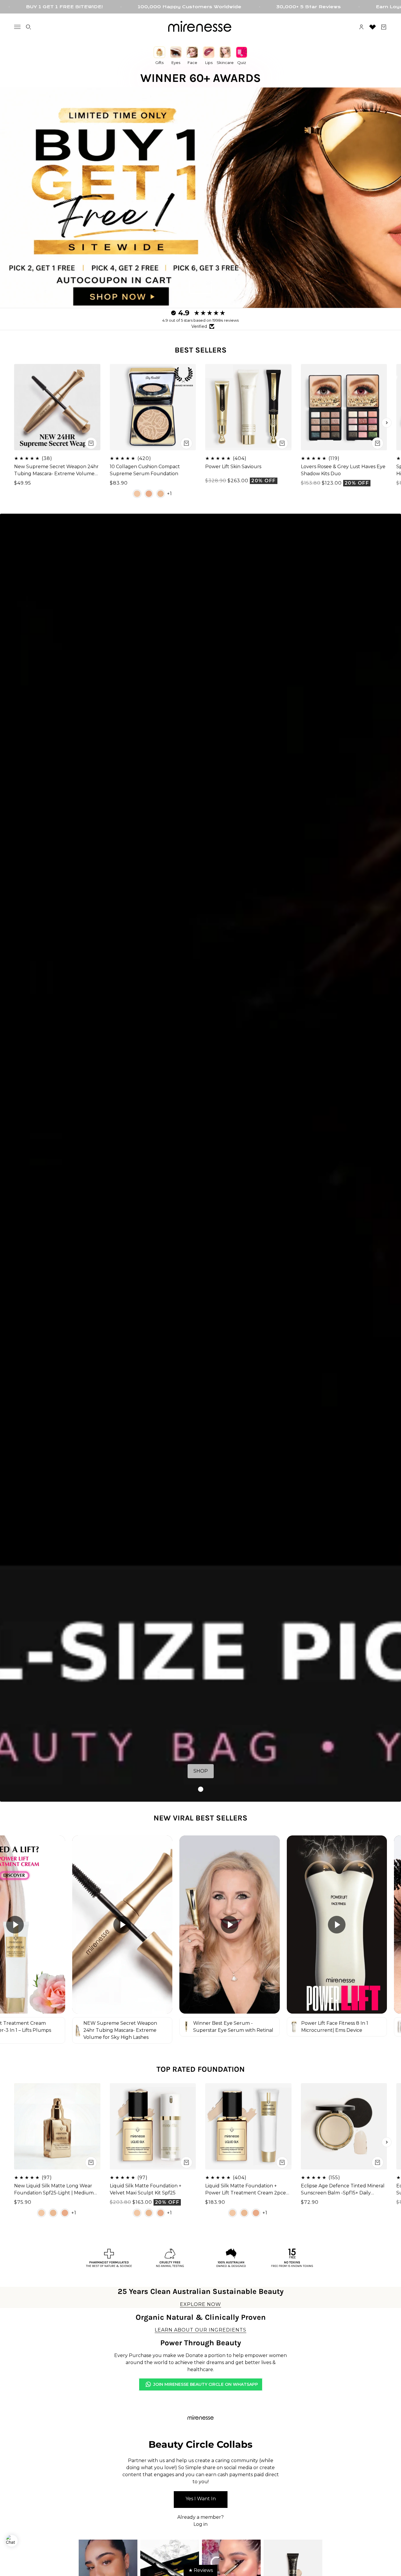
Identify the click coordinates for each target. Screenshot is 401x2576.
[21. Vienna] (161, 493)
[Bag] (384, 27)
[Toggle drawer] (17, 27)
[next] (387, 423)
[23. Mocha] (149, 493)
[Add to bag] (91, 443)
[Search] (28, 27)
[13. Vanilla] (137, 493)
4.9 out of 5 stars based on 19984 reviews (201, 320)
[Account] (361, 27)
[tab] (201, 1789)
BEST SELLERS (201, 350)
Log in (201, 2524)
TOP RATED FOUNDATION (201, 2069)
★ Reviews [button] (201, 2570)
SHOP (201, 1771)
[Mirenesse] (201, 27)
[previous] (14, 423)
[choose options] (186, 443)
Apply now (201, 2500)
